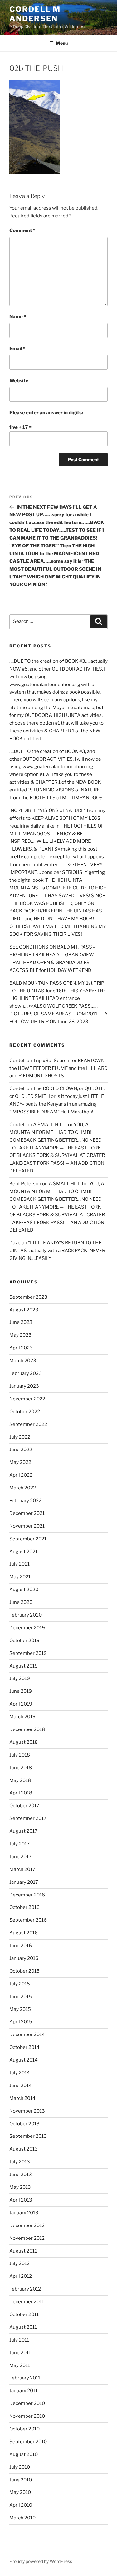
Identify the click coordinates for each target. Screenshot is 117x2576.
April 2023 (21, 1348)
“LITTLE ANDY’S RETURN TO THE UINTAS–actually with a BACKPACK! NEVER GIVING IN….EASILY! (57, 1251)
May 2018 (20, 1780)
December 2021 (27, 1513)
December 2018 (27, 1729)
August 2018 (24, 1742)
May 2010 (20, 2492)
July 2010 (20, 2467)
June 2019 (21, 1691)
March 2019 (22, 1717)
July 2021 (19, 1564)
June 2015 (21, 1997)
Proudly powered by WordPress (41, 2561)
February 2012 (25, 2289)
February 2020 (26, 1615)
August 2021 (23, 1552)
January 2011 (23, 2391)
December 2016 (27, 1895)
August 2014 (24, 2060)
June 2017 (20, 1857)
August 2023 (24, 1310)
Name (18, 317)
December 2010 (27, 2403)
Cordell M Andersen (35, 14)
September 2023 (28, 1297)
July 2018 (20, 1755)
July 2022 (20, 1437)
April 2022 (21, 1475)
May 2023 (20, 1335)
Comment (22, 230)
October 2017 (24, 1806)
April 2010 (21, 2505)
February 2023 (26, 1373)
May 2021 (20, 1577)
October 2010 (24, 2429)
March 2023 (23, 1361)
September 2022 (28, 1424)
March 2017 (22, 1869)
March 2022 (23, 1488)
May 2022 (20, 1462)
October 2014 (24, 2047)
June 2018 (21, 1768)
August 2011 (23, 2327)
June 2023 (21, 1322)
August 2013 (24, 2149)
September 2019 (28, 1653)
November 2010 (27, 2416)
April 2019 (21, 1704)
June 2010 (21, 2480)
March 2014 (22, 2098)
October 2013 (24, 2124)
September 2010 (28, 2442)
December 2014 (27, 2035)
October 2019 (24, 1641)
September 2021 (28, 1539)
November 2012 (27, 2238)
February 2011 (25, 2378)
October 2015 (24, 1971)
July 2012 (19, 2263)
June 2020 (21, 1602)
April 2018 (21, 1793)
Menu (62, 43)
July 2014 (20, 2073)
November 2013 (27, 2111)
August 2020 (24, 1590)
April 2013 (21, 2200)
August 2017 (23, 1831)
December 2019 (27, 1628)
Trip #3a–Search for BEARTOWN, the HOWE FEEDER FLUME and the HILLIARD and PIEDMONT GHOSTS (58, 1068)
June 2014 (21, 2086)
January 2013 (24, 2213)
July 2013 (20, 2162)
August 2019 (24, 1666)
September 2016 (28, 1920)
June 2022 (21, 1450)
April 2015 (21, 2022)
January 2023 (24, 1386)
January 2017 (24, 1882)
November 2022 (27, 1399)
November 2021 (27, 1526)
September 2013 (28, 2136)
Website (19, 381)
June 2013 (21, 2175)
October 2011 (24, 2314)
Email (17, 349)
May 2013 (20, 2187)
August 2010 (24, 2454)
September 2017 (28, 1818)
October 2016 (24, 1907)
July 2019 (20, 1678)
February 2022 (25, 1501)
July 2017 (19, 1844)
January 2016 (24, 1958)
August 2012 (23, 2251)
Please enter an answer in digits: (46, 413)
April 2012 (21, 2276)
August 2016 (24, 1933)
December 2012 (27, 2226)
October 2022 (25, 1412)
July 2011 (19, 2340)
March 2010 (22, 2518)
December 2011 (27, 2302)
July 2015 (20, 1984)
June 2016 (21, 1946)
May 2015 (20, 2009)
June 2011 (20, 2353)
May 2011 (20, 2365)
